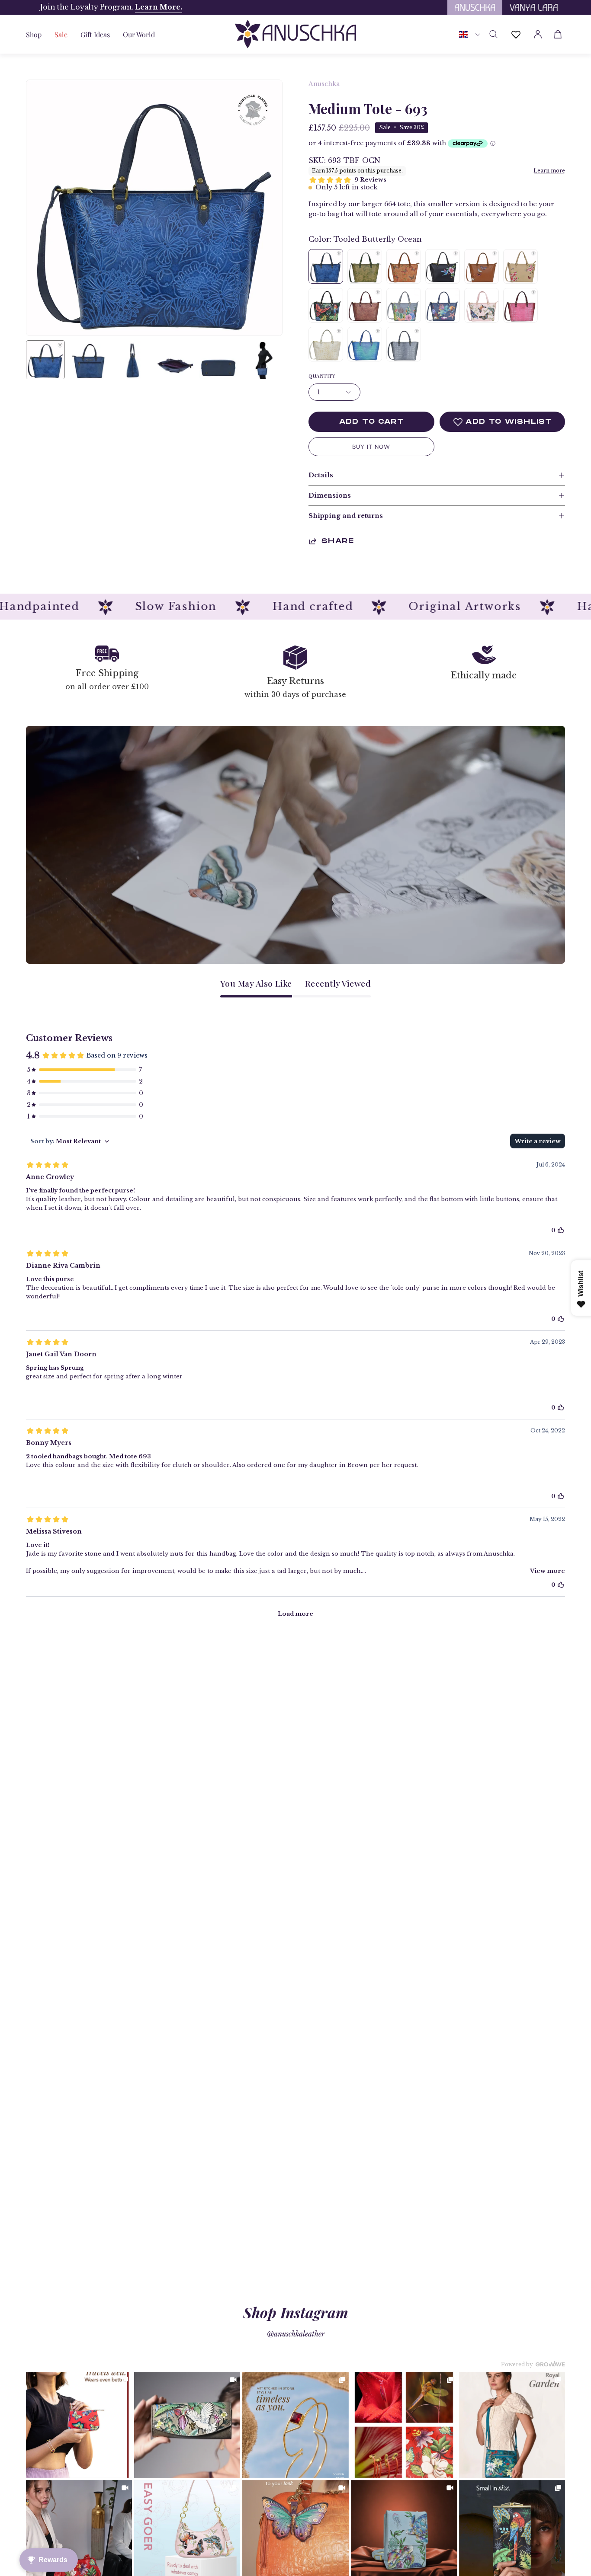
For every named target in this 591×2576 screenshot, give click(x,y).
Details (321, 475)
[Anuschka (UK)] (295, 34)
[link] (79, 2425)
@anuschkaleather (296, 2334)
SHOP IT (79, 2425)
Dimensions (330, 495)
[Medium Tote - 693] (45, 360)
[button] (95, 34)
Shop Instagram (296, 2312)
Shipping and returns (346, 516)
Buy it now (371, 447)
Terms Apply (154, 7)
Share (338, 541)
